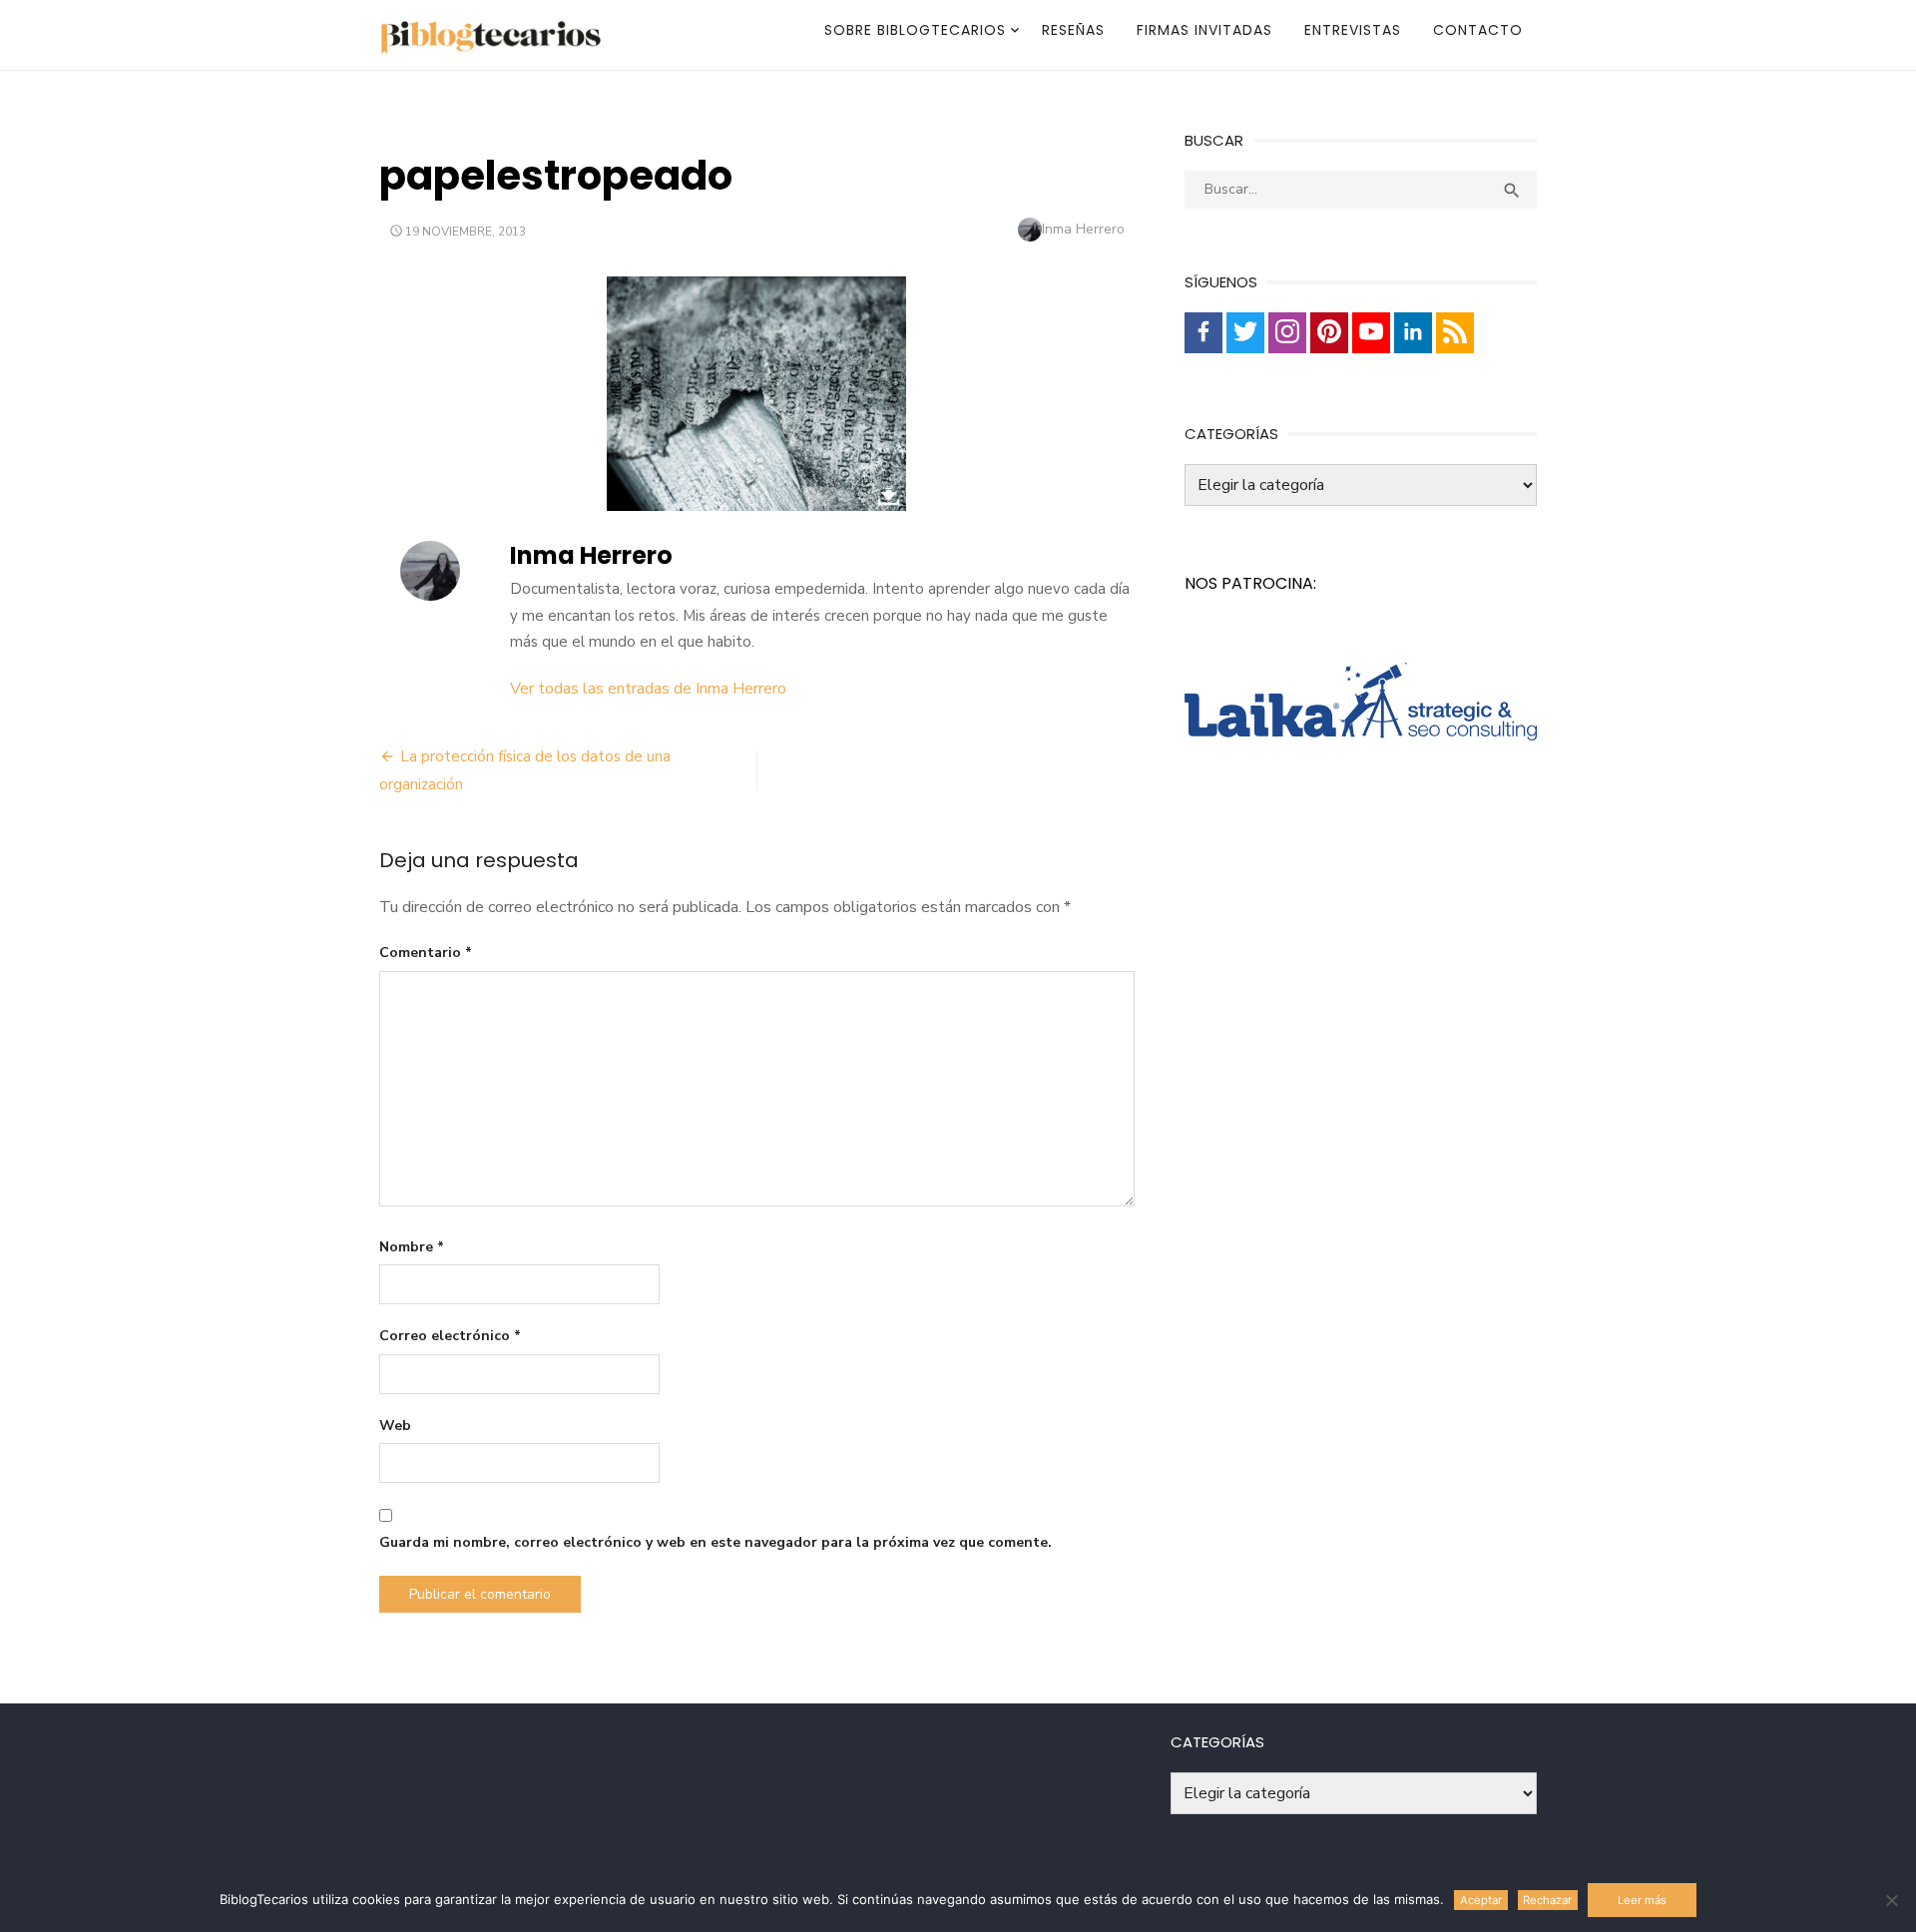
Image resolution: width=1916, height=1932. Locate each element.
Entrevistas (1353, 30)
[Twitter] (1245, 333)
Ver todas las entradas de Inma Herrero (648, 689)
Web (395, 1426)
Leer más (1642, 1900)
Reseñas (1073, 30)
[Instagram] (1287, 333)
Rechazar (1547, 1900)
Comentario (426, 953)
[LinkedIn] (1413, 333)
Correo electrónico (450, 1336)
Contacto (1478, 30)
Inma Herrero (1083, 229)
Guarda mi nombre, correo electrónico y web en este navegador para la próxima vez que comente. (716, 1542)
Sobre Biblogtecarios (915, 30)
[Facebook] (1203, 333)
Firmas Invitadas (1204, 30)
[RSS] (1455, 333)
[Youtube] (1371, 333)
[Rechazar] (1891, 1900)
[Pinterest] (1329, 333)
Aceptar (1481, 1900)
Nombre (412, 1247)
